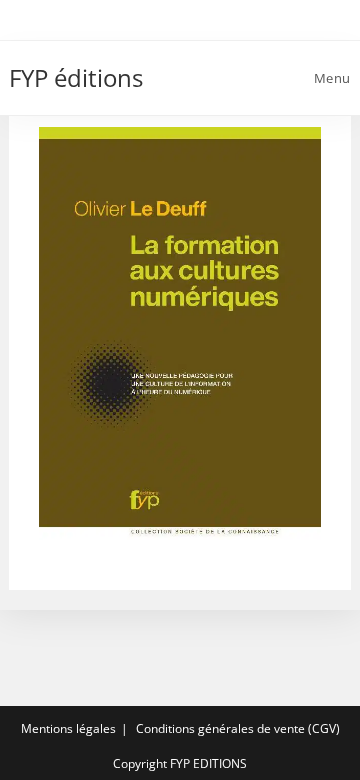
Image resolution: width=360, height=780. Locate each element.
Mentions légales (68, 728)
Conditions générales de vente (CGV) (238, 728)
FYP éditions (76, 77)
